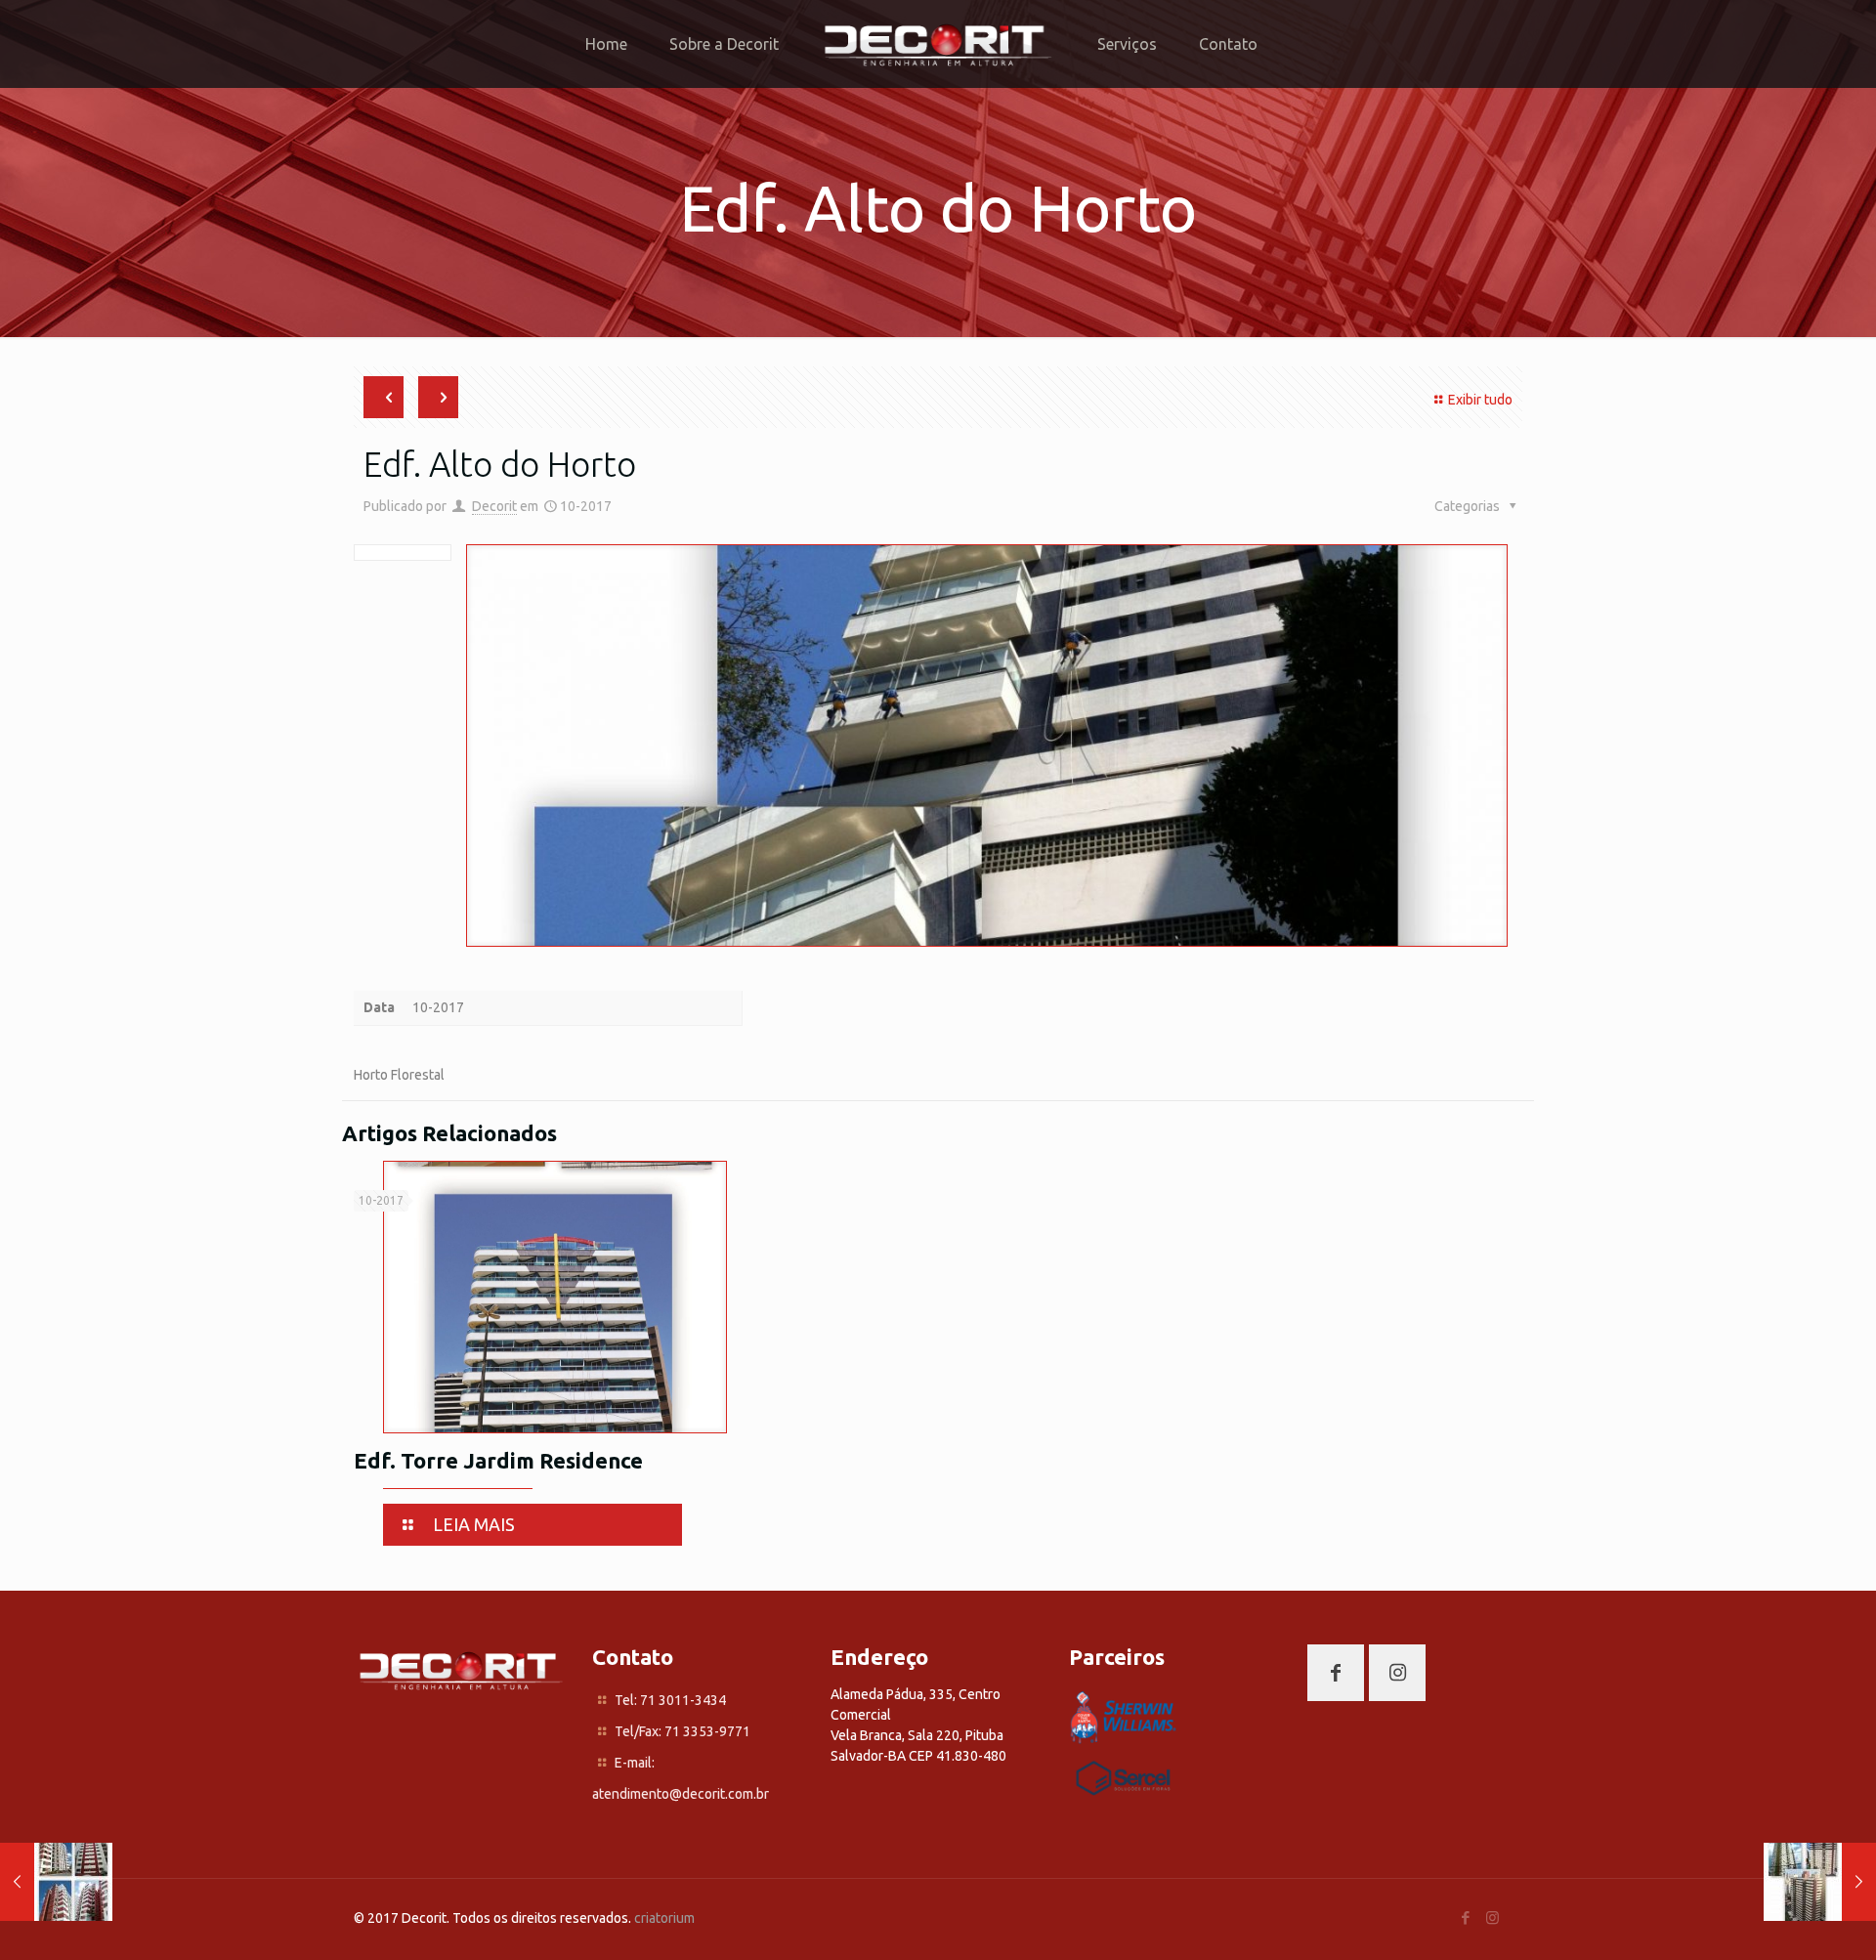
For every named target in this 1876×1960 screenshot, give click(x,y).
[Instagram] (1492, 1917)
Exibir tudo (1480, 400)
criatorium (664, 1918)
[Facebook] (1466, 1917)
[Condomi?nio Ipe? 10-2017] (56, 1882)
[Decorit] (938, 44)
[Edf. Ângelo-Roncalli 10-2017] (1820, 1882)
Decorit (494, 506)
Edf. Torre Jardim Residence (498, 1460)
